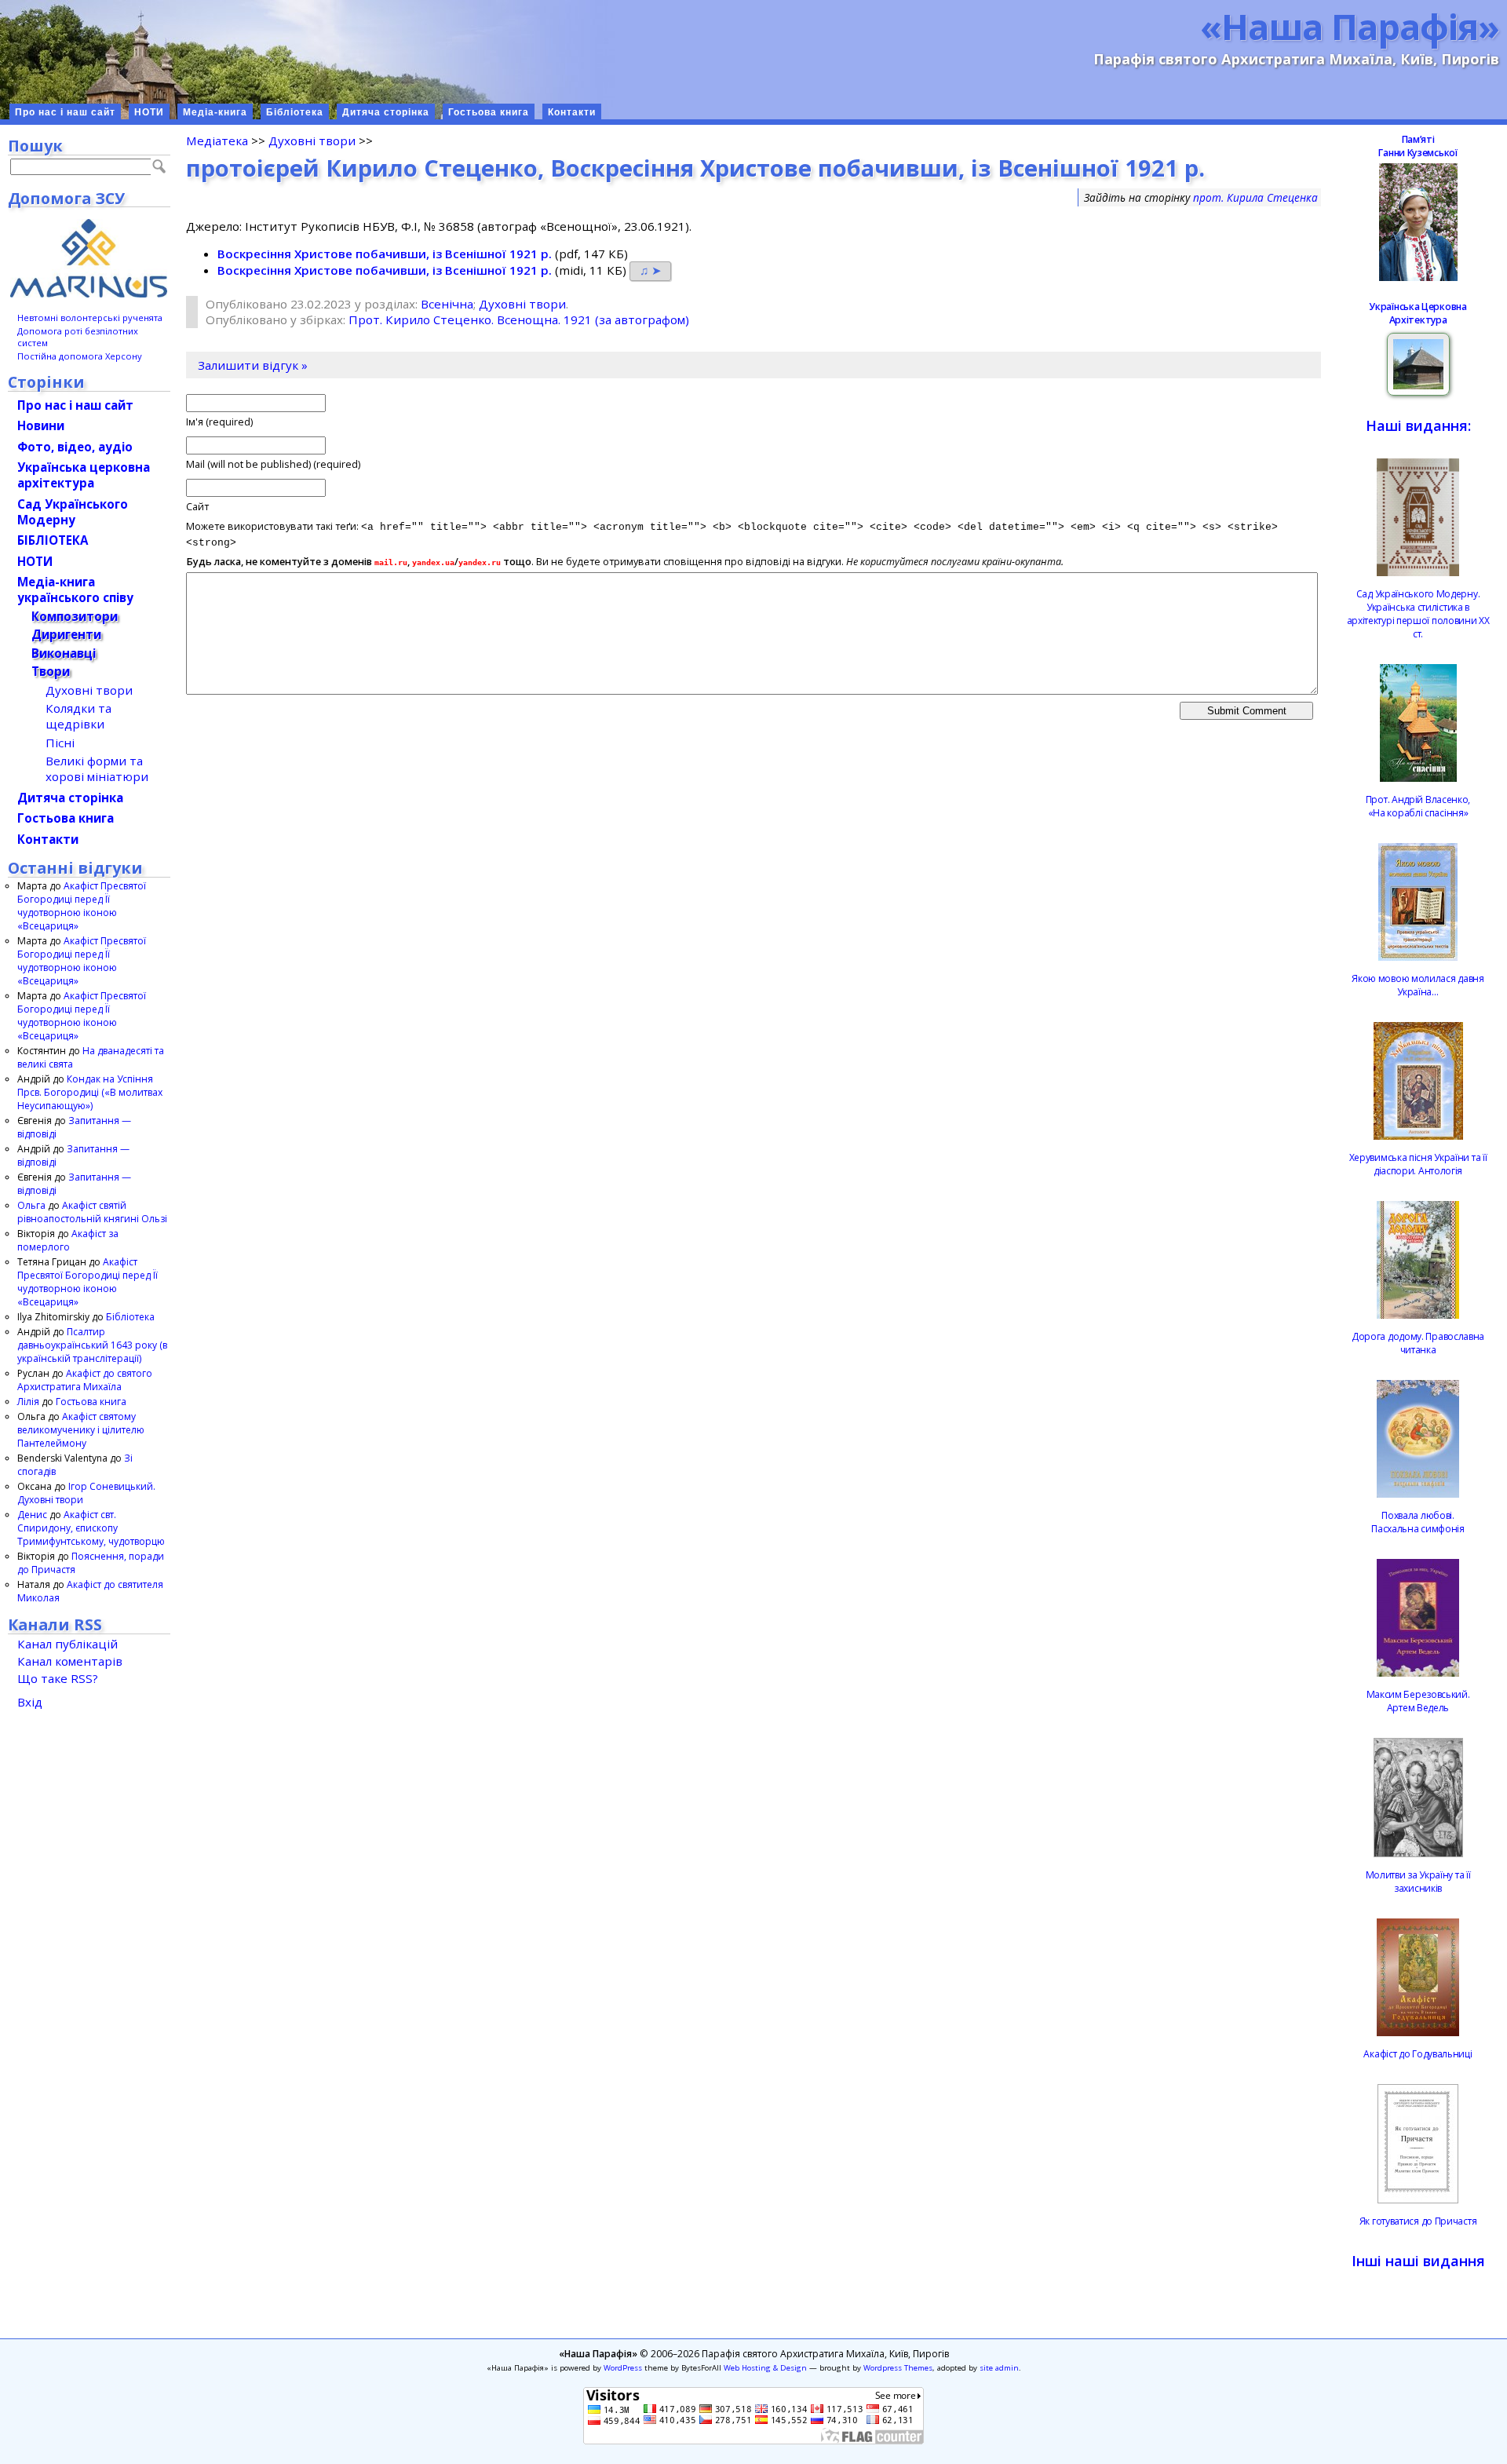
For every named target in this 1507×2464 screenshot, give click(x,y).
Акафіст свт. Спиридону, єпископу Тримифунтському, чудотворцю (91, 1528)
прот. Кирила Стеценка (1255, 197)
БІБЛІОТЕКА (53, 540)
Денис (32, 1515)
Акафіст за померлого (68, 1240)
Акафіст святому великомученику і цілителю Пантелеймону (81, 1430)
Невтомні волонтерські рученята (90, 318)
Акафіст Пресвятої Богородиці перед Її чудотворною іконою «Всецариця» (82, 906)
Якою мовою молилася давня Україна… (1418, 985)
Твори (51, 671)
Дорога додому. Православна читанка (1418, 1343)
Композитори (75, 616)
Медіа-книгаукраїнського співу (75, 590)
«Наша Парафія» (1350, 26)
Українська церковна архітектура (84, 475)
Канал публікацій (68, 1644)
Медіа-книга (215, 112)
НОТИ (149, 112)
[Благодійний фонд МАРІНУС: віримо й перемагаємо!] (89, 258)
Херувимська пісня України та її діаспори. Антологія (1418, 1164)
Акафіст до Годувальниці (1418, 2054)
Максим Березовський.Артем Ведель (1418, 1701)
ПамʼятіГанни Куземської (1418, 146)
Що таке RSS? (58, 1678)
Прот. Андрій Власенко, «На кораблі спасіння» (1418, 806)
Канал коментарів (70, 1661)
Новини (41, 425)
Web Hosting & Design (765, 2368)
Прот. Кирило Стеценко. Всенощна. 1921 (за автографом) (519, 319)
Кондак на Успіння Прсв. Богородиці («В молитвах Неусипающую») (90, 1092)
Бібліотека (295, 112)
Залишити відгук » (253, 365)
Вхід (30, 1702)
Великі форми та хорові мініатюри (97, 768)
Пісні (60, 743)
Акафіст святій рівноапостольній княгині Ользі (92, 1212)
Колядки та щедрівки (78, 716)
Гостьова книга (489, 112)
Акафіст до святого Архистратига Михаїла (85, 1380)
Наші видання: (1418, 425)
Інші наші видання (1418, 2261)
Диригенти (66, 634)
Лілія (28, 1402)
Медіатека (217, 141)
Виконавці (64, 653)
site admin (999, 2368)
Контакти (572, 112)
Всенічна (447, 304)
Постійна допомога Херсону (80, 356)
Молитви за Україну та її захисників (1418, 1882)
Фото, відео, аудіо (75, 447)
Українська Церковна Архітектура (1418, 313)
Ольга (31, 1205)
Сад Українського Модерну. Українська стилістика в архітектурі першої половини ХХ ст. (1418, 614)
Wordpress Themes (898, 2368)
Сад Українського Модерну (73, 512)
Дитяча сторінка (386, 112)
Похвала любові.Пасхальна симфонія (1418, 1522)
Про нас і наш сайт (65, 112)
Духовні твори (312, 141)
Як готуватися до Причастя (1418, 2221)
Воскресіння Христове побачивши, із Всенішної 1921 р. (385, 254)
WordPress (623, 2368)
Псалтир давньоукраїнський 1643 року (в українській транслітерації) (92, 1345)
